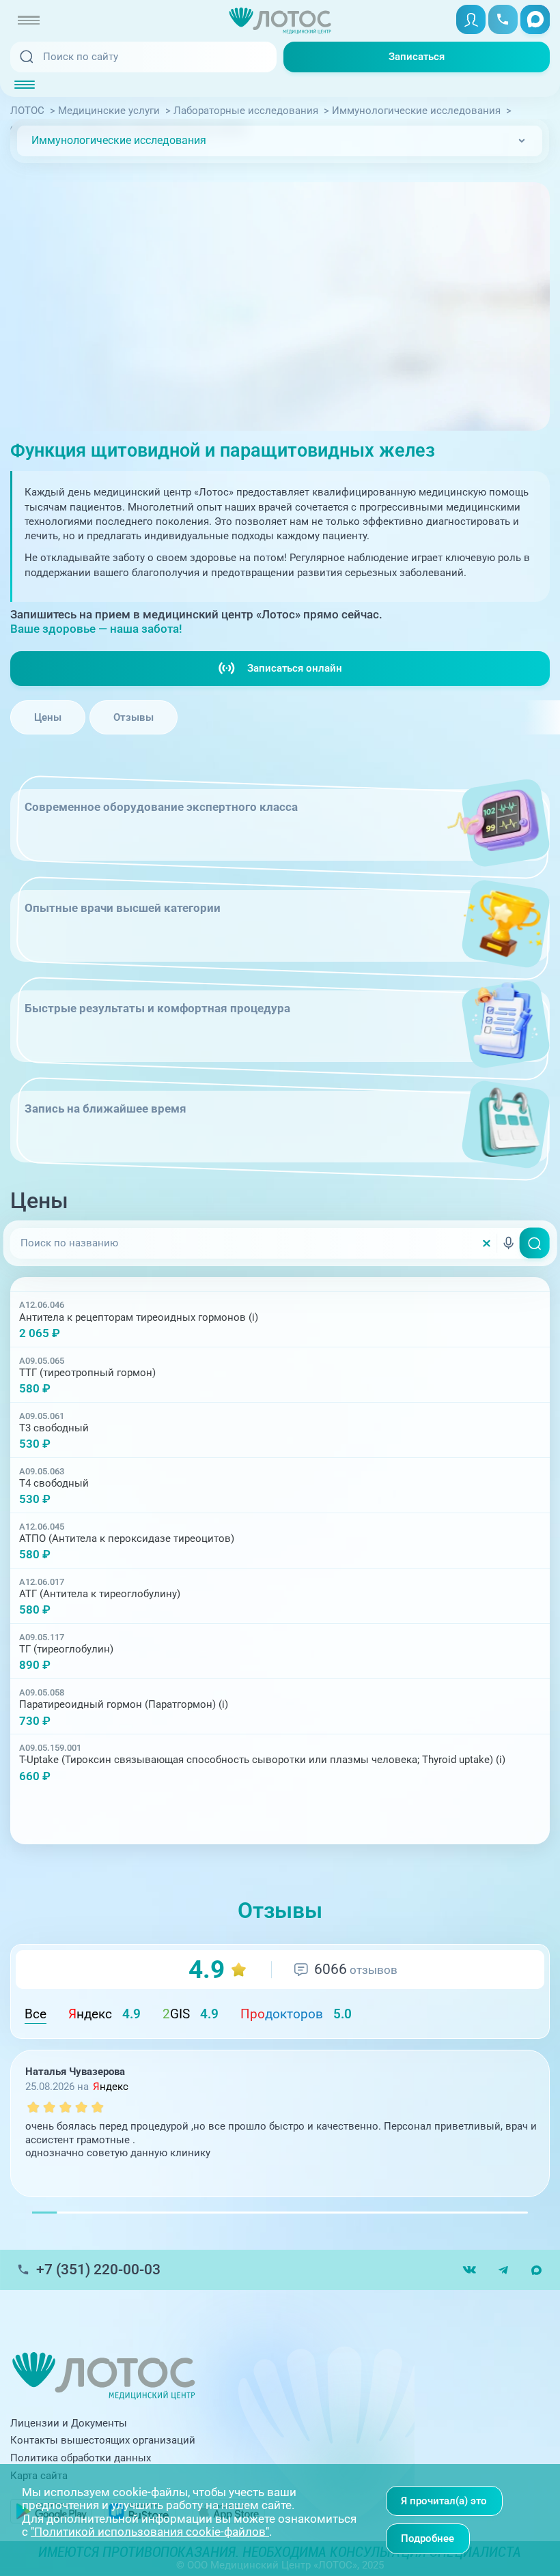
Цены (48, 717)
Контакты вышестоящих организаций (103, 2440)
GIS (191, 2014)
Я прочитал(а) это (444, 2501)
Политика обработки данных (81, 2458)
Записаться (417, 57)
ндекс (104, 2014)
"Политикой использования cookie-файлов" (150, 2532)
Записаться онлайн (295, 668)
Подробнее (428, 2538)
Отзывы (134, 717)
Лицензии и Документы (69, 2423)
